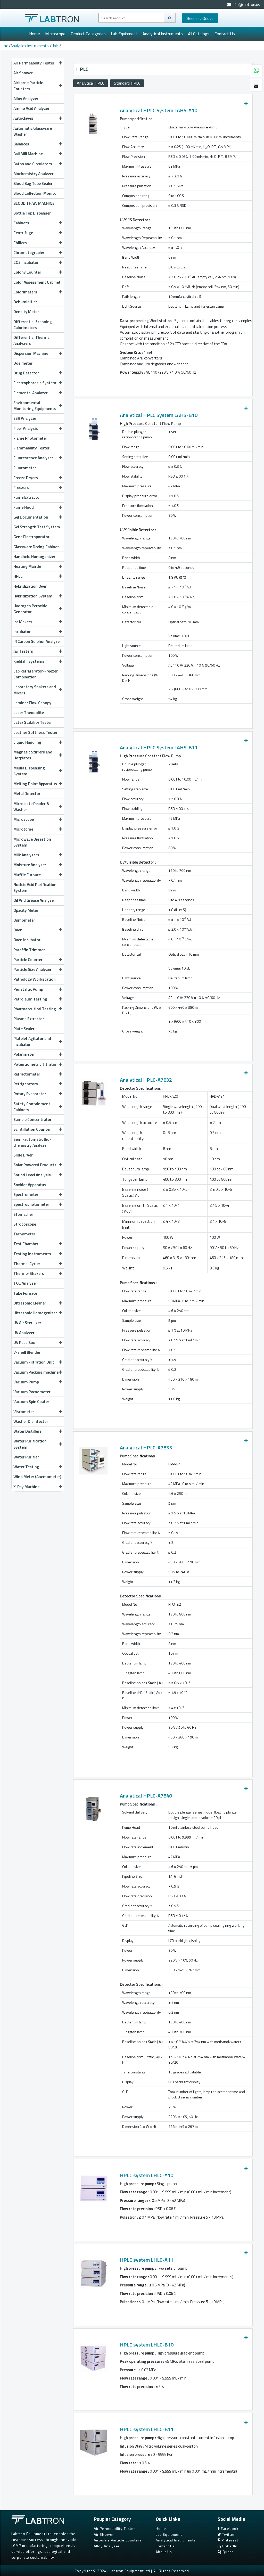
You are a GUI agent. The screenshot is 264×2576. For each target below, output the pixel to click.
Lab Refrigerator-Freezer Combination (36, 674)
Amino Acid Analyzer (31, 108)
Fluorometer (25, 468)
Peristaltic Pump (28, 989)
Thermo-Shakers (29, 1273)
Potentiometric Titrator (35, 1064)
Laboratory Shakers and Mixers (35, 690)
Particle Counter (28, 959)
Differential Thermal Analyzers (32, 340)
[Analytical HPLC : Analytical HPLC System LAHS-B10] (93, 427)
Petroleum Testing (30, 999)
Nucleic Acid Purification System (35, 887)
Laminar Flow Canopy (32, 703)
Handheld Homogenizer (34, 556)
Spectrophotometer (31, 1204)
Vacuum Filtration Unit (34, 1362)
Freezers (21, 487)
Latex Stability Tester (33, 722)
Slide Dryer (23, 1155)
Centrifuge (23, 233)
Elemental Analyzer (31, 393)
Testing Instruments (32, 1254)
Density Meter (26, 311)
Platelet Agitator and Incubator (32, 1041)
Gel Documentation (31, 517)
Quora (228, 2552)
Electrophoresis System (35, 383)
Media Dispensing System (29, 771)
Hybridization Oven (30, 586)
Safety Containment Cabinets (32, 1107)
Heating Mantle (27, 566)
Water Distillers (27, 1431)
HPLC (18, 576)
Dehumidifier (25, 302)
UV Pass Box (24, 1342)
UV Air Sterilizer (27, 1323)
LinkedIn (229, 2546)
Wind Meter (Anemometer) (37, 1476)
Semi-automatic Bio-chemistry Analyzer (32, 1142)
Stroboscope (25, 1224)
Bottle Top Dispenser (32, 213)
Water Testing (26, 1467)
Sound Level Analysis (32, 1175)
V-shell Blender (27, 1352)
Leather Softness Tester (35, 732)
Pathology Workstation (35, 979)
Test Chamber (26, 1244)
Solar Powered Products (35, 1165)
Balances (21, 144)
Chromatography (29, 252)
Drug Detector (26, 373)
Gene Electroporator (31, 537)
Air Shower (23, 73)
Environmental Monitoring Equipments (35, 405)
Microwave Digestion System (32, 842)
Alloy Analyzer (26, 99)
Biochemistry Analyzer (34, 174)
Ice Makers (23, 622)
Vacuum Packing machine (36, 1372)
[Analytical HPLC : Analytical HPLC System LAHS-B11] (93, 759)
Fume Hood (24, 507)
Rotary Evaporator (30, 1094)
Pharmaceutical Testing (35, 1009)
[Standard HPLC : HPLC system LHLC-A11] (93, 2272)
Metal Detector (27, 793)
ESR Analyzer (25, 418)
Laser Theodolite (29, 712)
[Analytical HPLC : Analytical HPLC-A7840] (93, 1807)
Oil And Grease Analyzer (34, 900)
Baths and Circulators (33, 164)
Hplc (55, 46)
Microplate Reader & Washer (31, 806)
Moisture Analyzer (30, 865)
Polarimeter (24, 1054)
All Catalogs (199, 34)
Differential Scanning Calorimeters (33, 325)
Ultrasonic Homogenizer (35, 1313)
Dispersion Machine (31, 353)
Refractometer (27, 1074)
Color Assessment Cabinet (37, 282)
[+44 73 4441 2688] (256, 71)
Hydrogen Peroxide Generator (30, 609)
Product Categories (88, 34)
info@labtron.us (245, 4)
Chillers (20, 243)
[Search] (170, 18)
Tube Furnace (25, 1293)
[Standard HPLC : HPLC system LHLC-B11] (93, 2441)
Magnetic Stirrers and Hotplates (33, 755)
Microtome (23, 829)
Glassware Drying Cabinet (36, 547)
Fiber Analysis (26, 428)
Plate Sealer (24, 1029)
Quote (200, 18)
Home (35, 34)
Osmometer (24, 920)
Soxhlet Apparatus (30, 1185)
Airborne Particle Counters (28, 85)
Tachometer (24, 1234)
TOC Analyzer (25, 1283)
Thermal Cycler (27, 1264)
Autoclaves (23, 118)
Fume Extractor (27, 497)
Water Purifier (26, 1457)
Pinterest (229, 2540)
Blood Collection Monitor (36, 193)
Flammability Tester (31, 448)
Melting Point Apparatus (35, 784)
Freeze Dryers (26, 478)
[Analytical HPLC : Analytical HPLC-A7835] (93, 1459)
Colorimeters (25, 292)
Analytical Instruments (163, 34)
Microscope (55, 34)
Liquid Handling (27, 742)
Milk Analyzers (26, 855)
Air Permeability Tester (34, 63)
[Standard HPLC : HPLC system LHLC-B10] (93, 2356)
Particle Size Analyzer (32, 969)
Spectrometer (26, 1194)
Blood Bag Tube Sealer (33, 183)
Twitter (228, 2534)
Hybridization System (33, 596)
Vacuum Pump (26, 1382)
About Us (164, 2552)
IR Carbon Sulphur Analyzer (37, 641)
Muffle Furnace (27, 875)
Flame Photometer (30, 438)
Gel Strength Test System (37, 527)
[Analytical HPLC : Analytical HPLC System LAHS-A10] (93, 122)
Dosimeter (23, 363)
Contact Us (225, 34)
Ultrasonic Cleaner (30, 1303)
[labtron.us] (52, 17)
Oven (18, 930)
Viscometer (24, 1412)
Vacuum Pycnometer (32, 1392)
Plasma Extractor (29, 1019)
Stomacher (23, 1214)
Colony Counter (27, 272)
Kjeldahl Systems (29, 661)
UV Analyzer (24, 1333)
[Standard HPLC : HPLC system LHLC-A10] (93, 2187)
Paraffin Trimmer (29, 950)
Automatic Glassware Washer (33, 131)
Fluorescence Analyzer (33, 458)
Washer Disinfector (31, 1421)
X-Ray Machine (26, 1487)
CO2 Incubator (26, 262)
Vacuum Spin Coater (31, 1401)
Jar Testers (23, 651)
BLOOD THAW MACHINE (34, 203)
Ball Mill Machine (28, 154)
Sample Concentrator (32, 1119)
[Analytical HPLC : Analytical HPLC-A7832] (93, 1092)
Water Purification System (30, 1444)
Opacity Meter (26, 910)
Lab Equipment (124, 34)
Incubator (22, 631)
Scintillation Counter (32, 1129)
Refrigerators (26, 1084)
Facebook (229, 2528)
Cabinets (21, 223)
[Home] (6, 46)
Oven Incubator (27, 940)
